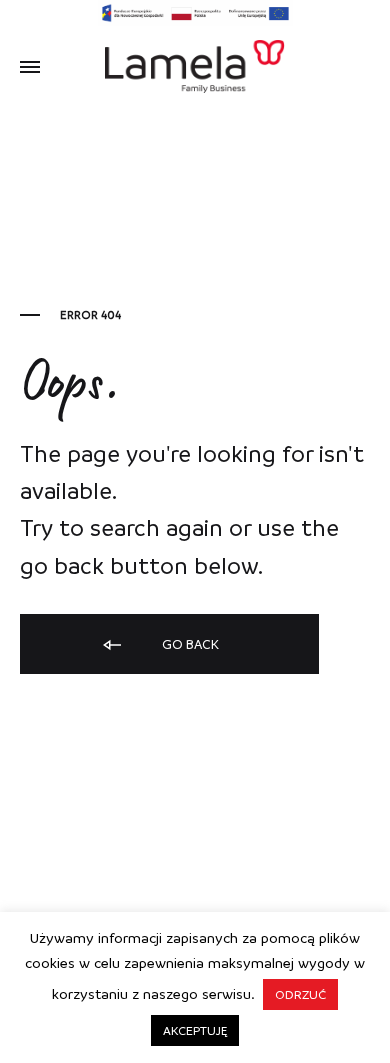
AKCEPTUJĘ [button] (195, 1030)
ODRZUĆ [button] (300, 994)
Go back (189, 643)
